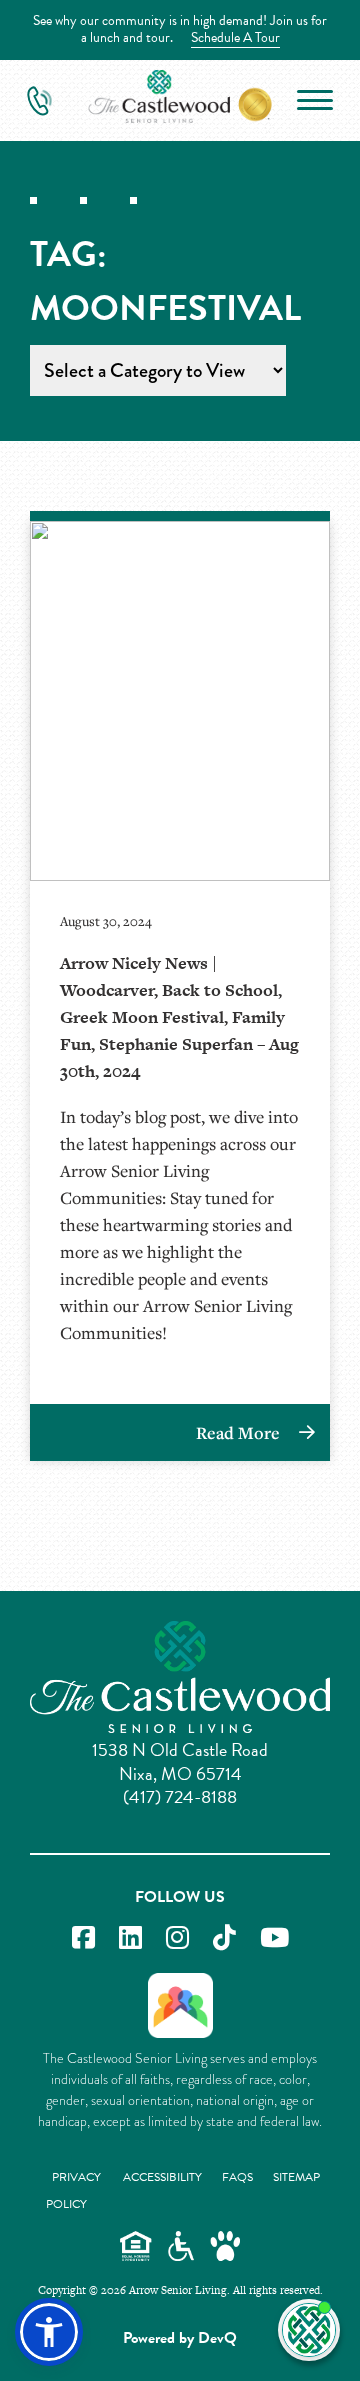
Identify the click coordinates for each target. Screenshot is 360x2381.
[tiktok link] (224, 1938)
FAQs (237, 2177)
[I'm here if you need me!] (309, 2330)
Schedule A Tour (235, 37)
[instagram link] (177, 1938)
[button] (49, 2332)
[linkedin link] (130, 1938)
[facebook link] (83, 1938)
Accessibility (162, 2177)
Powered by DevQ (180, 2338)
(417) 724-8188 (180, 1796)
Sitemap (296, 2177)
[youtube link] (274, 1938)
